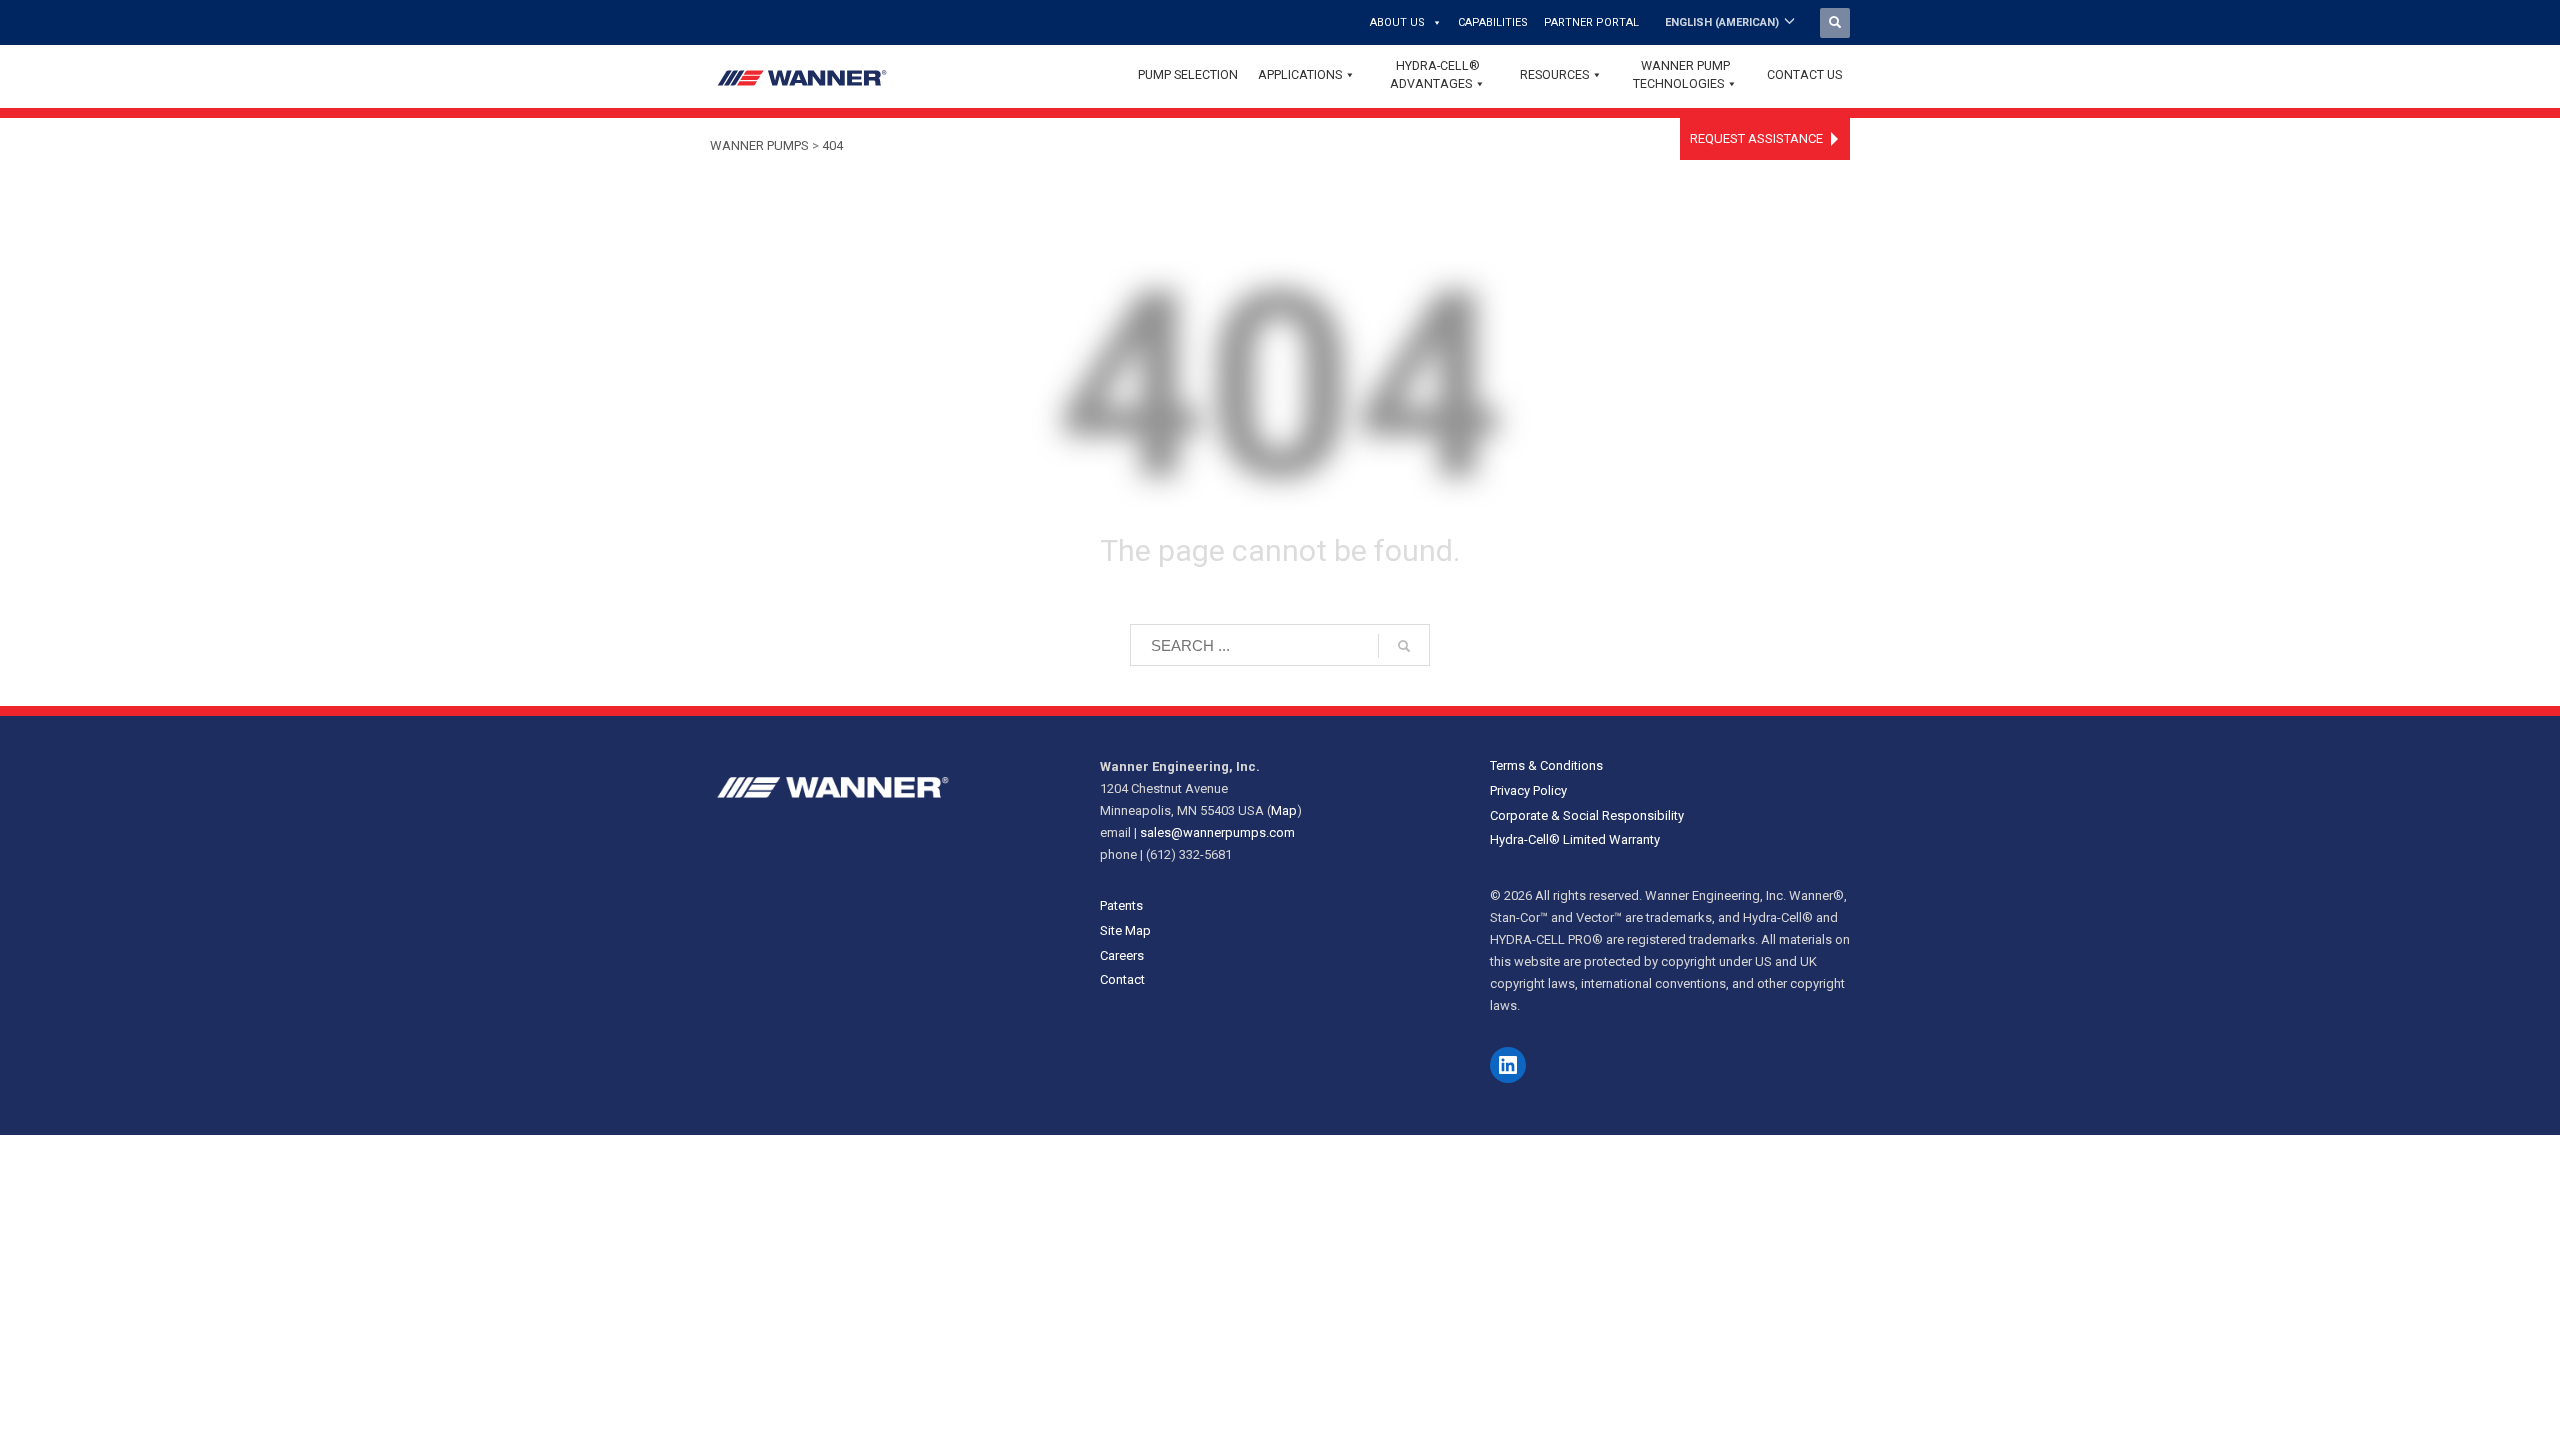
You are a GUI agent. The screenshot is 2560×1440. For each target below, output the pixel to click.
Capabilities (1493, 22)
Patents (1121, 905)
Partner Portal (1591, 22)
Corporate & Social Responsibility (1587, 815)
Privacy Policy (1528, 790)
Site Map (1125, 930)
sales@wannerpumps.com (1217, 832)
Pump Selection (1188, 74)
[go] (1404, 646)
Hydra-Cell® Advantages (1435, 74)
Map (1284, 810)
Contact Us (1804, 74)
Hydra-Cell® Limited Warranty (1575, 839)
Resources (1554, 74)
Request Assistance (1756, 138)
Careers (1122, 955)
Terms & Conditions (1546, 765)
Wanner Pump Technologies (1681, 74)
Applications (1300, 74)
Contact (1122, 979)
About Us (1397, 22)
